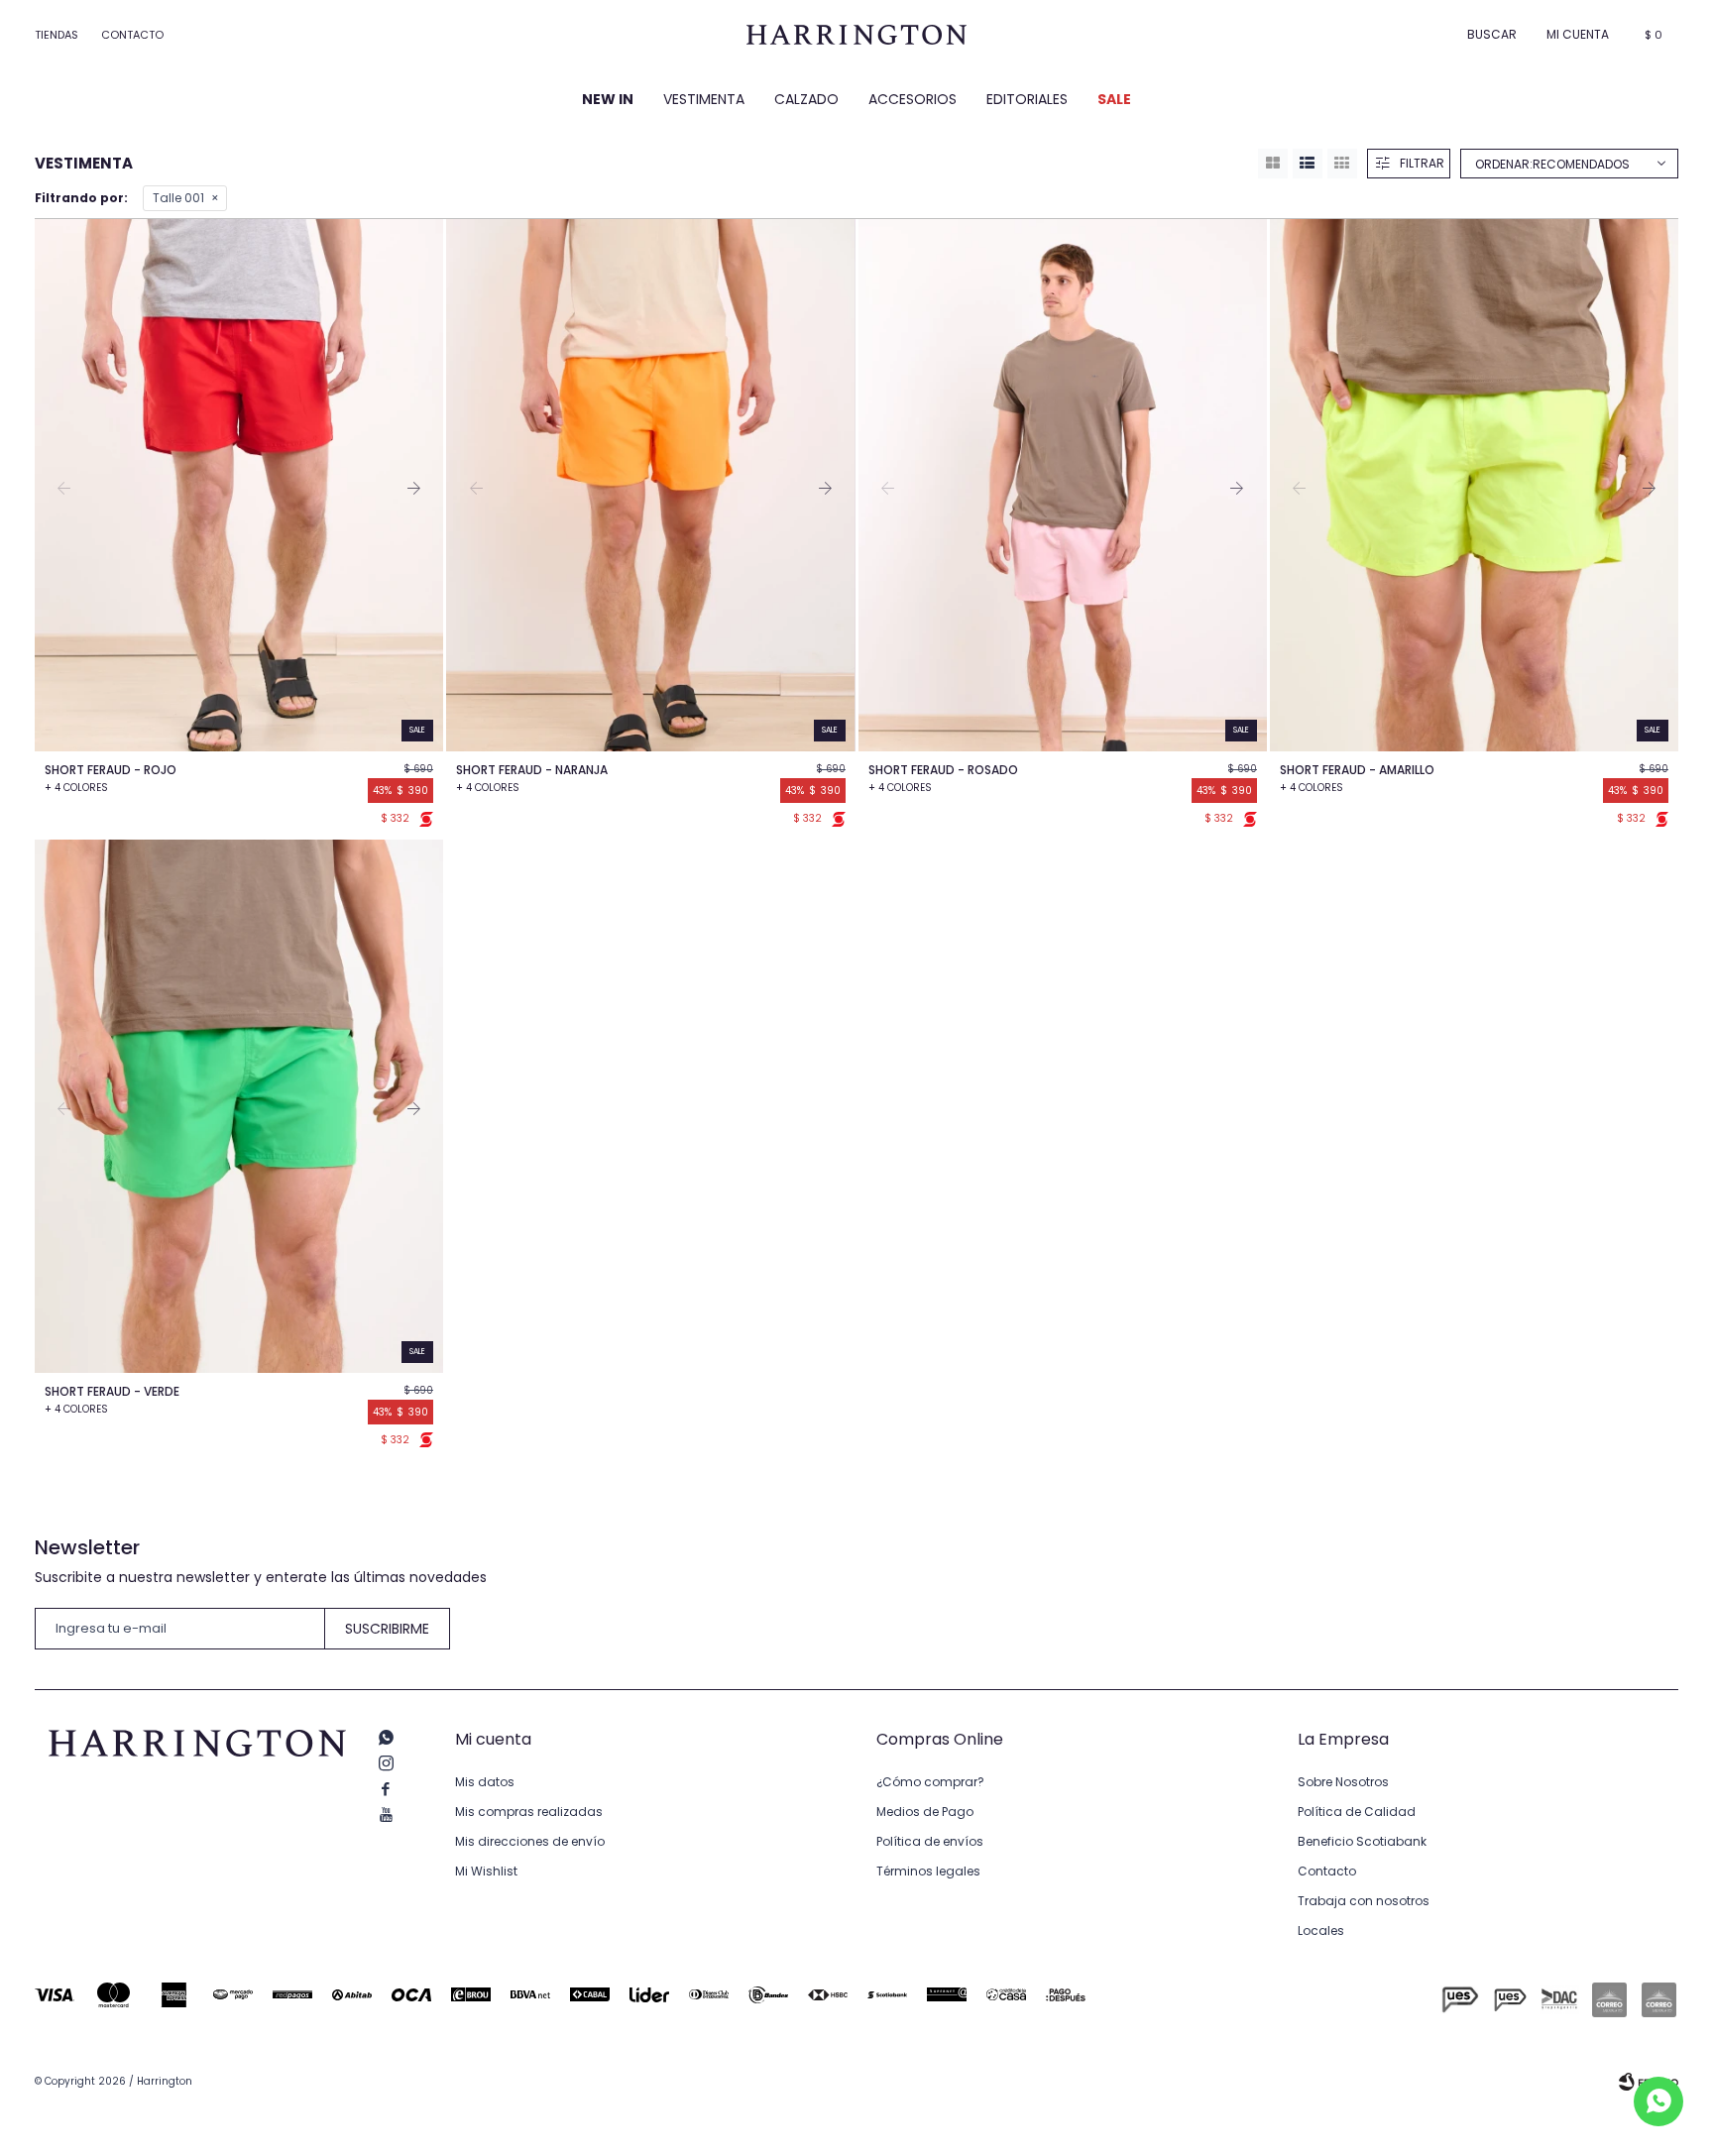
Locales (1321, 1930)
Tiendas (57, 35)
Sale (1114, 99)
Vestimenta (704, 99)
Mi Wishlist (486, 1871)
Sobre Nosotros (1343, 1782)
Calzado (806, 99)
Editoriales (1027, 99)
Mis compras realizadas (529, 1812)
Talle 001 (178, 198)
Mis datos (485, 1782)
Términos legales (928, 1871)
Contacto (132, 35)
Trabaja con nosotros (1364, 1901)
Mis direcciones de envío (530, 1841)
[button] (1492, 35)
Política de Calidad (1357, 1812)
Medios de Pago (925, 1812)
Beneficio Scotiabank (1362, 1841)
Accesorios (913, 99)
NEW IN (608, 99)
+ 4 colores (76, 788)
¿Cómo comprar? (930, 1782)
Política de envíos (930, 1841)
